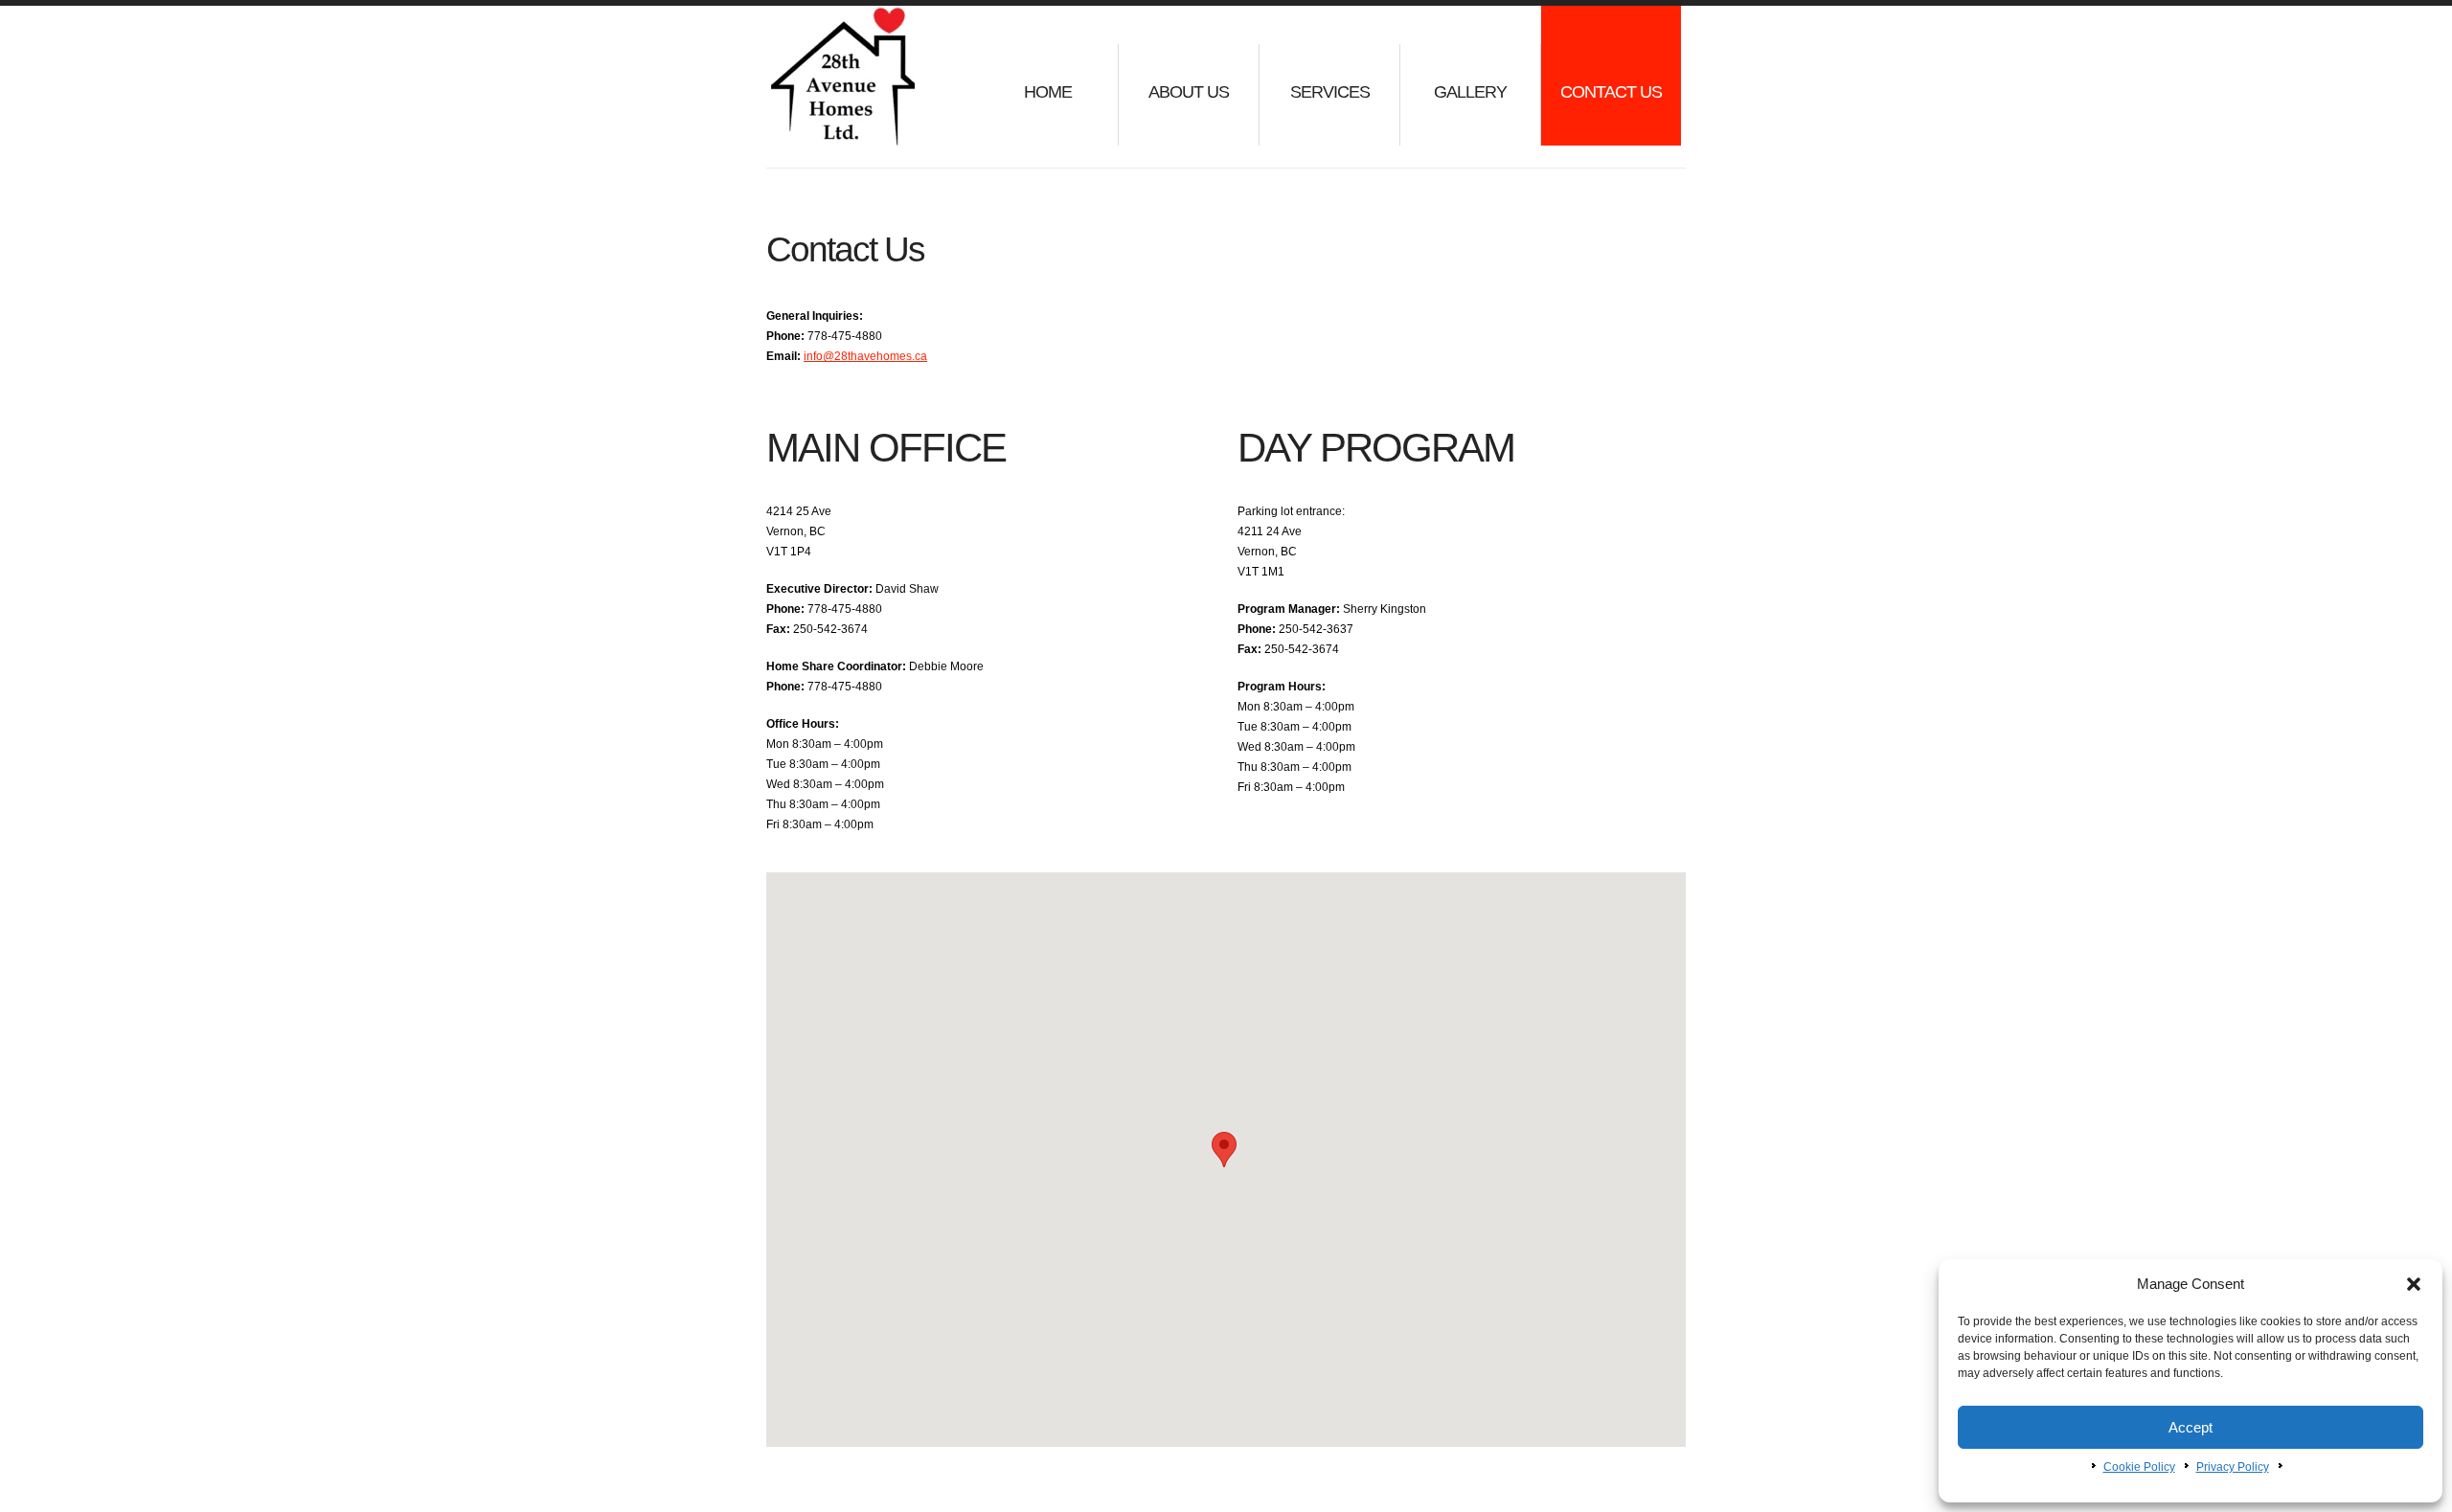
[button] (2414, 1284)
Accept (2191, 1427)
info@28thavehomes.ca (865, 356)
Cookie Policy (2139, 1467)
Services (1330, 92)
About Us (1189, 92)
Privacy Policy (2233, 1467)
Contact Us (1611, 92)
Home (1048, 92)
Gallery (1470, 92)
